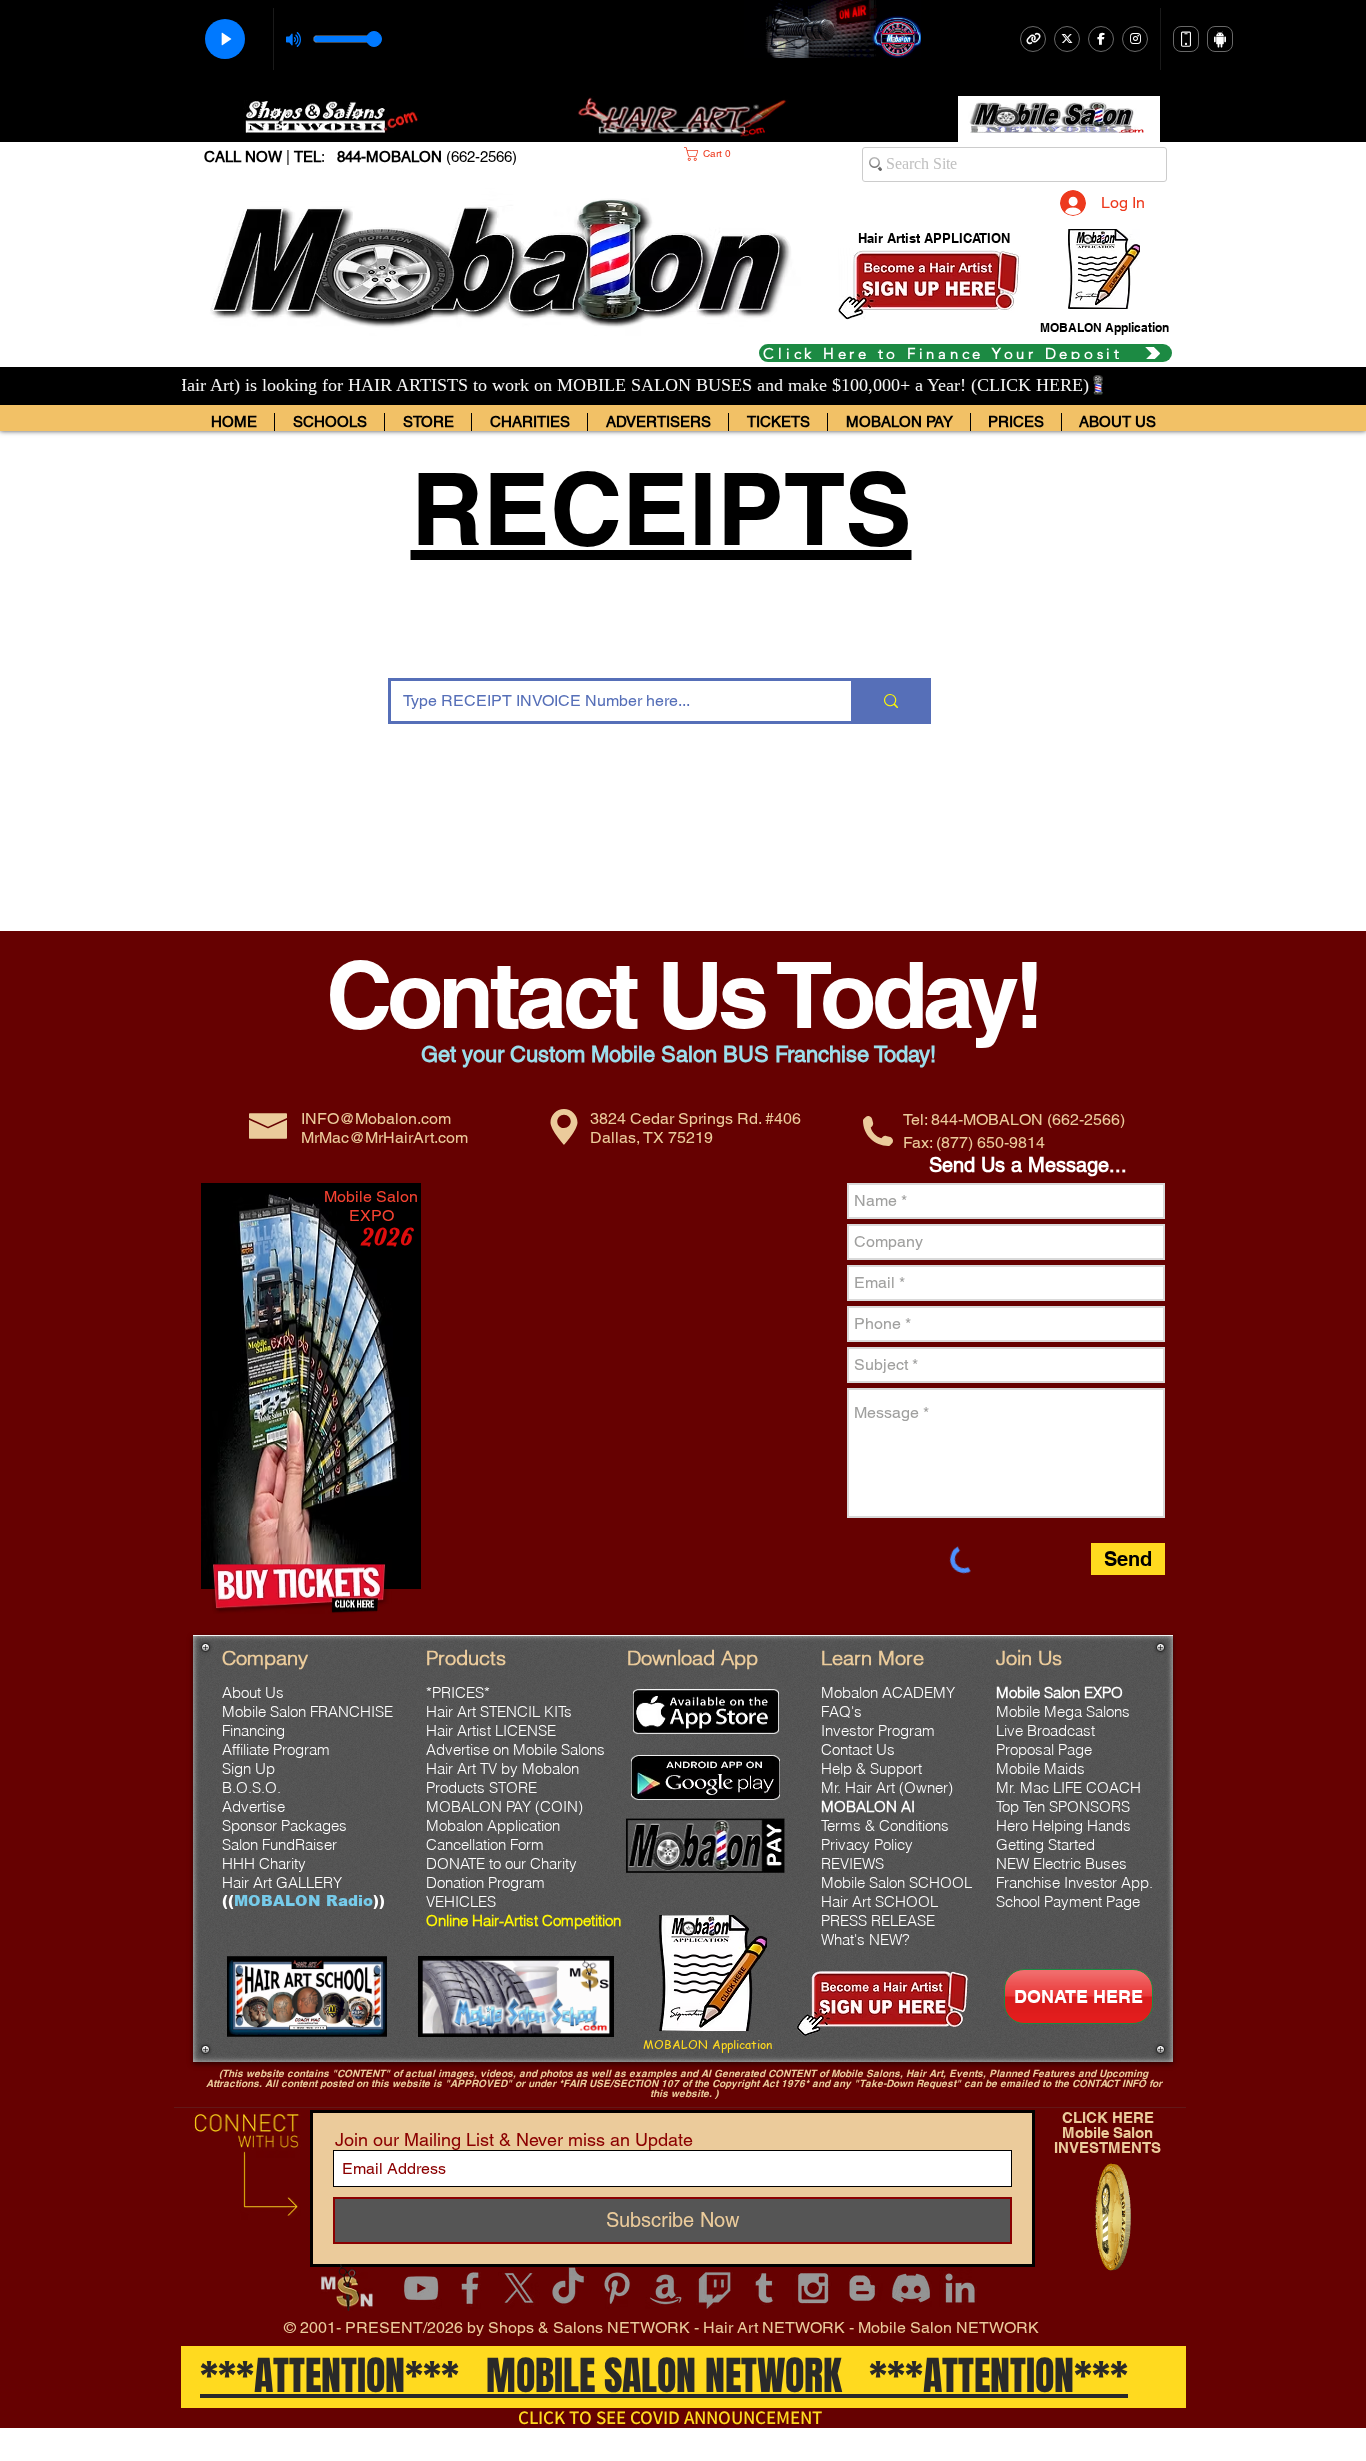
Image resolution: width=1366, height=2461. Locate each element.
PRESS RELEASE (878, 1920)
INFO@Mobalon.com (376, 1118)
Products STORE (481, 1787)
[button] (736, 154)
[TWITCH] (715, 2288)
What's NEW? (865, 1939)
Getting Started (1045, 1844)
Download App (692, 1657)
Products (466, 1657)
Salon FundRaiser (281, 1844)
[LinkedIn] (960, 2288)
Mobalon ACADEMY (888, 1692)
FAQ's (841, 1711)
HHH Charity (264, 1863)
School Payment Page (1068, 1901)
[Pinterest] (617, 2288)
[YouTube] (421, 2288)
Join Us (1029, 1657)
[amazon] (666, 2288)
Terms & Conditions (885, 1825)
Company (265, 1657)
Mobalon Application (493, 1825)
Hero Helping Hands (1063, 1825)
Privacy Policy (867, 1844)
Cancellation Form (485, 1844)
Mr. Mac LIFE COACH (1068, 1787)
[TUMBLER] (764, 2288)
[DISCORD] (911, 2288)
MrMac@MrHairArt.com (384, 1137)
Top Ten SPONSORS (1063, 1806)
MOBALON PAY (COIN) (504, 1806)
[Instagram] (813, 2288)
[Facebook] (470, 2288)
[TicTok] (568, 2288)
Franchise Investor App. (1074, 1882)
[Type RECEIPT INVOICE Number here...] (889, 701)
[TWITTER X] (519, 2288)
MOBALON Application (707, 2044)
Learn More (872, 1657)
